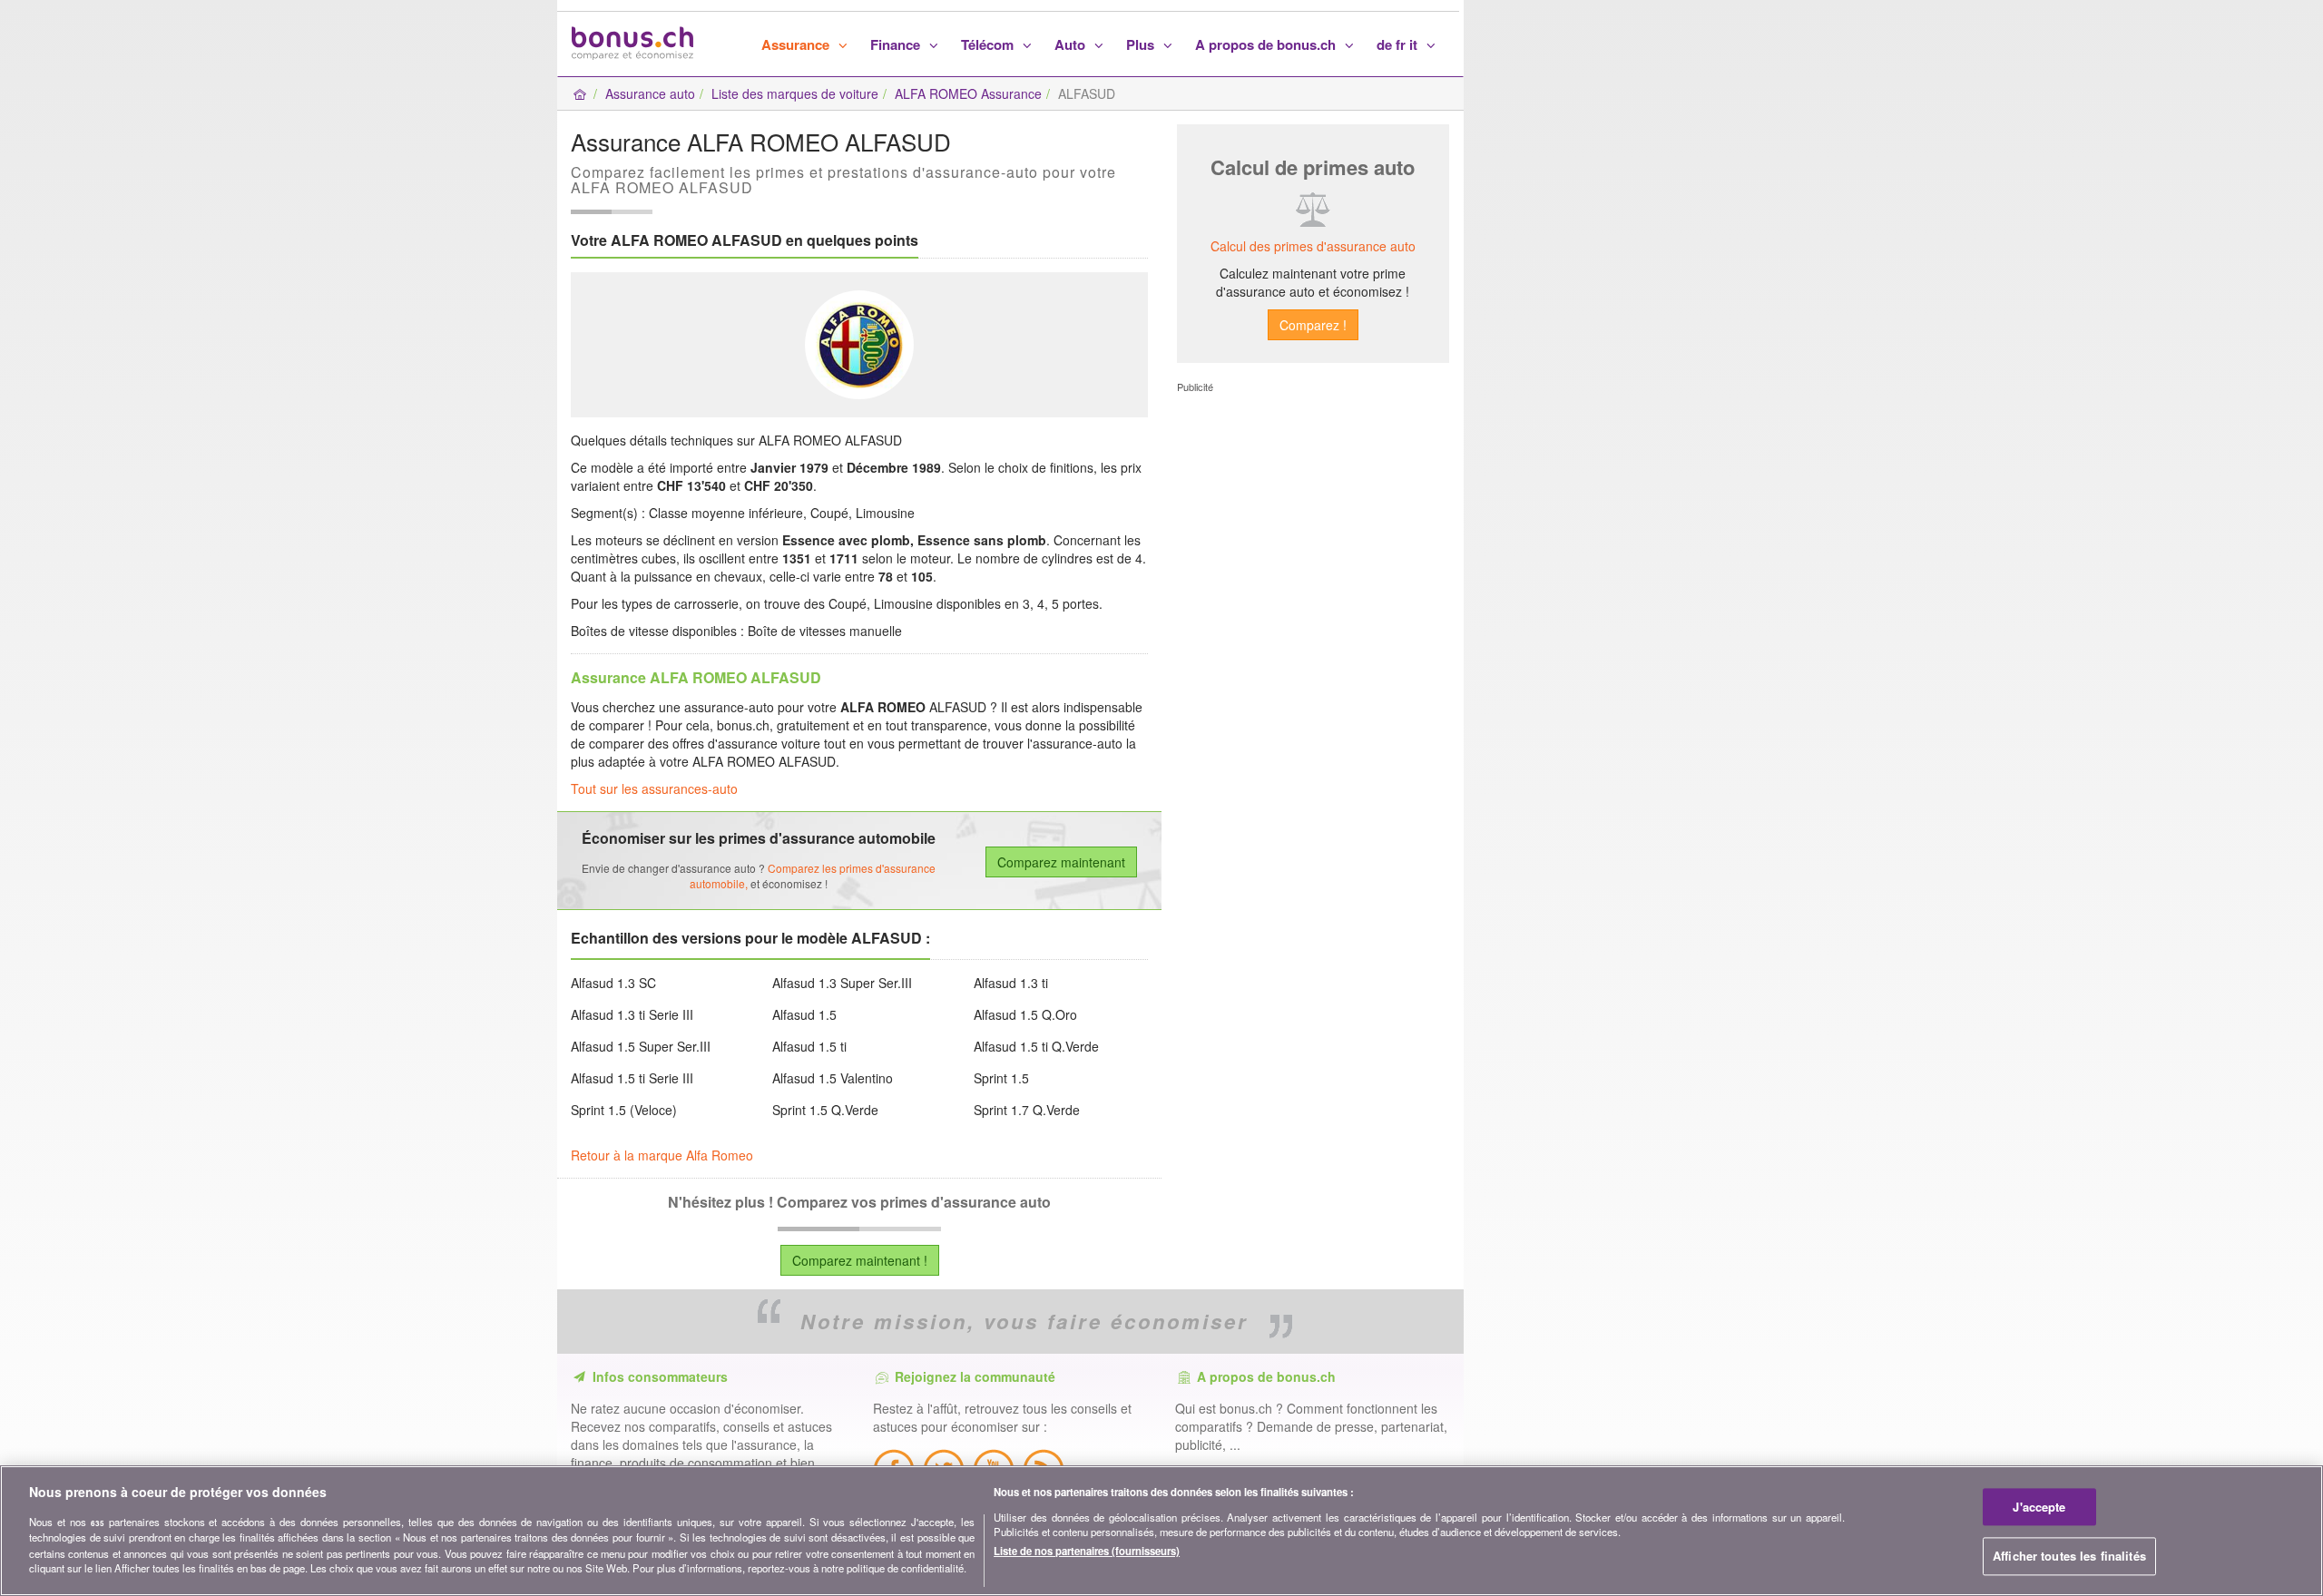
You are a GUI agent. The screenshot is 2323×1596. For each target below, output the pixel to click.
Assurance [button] (797, 44)
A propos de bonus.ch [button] (1267, 44)
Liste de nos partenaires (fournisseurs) (1087, 1551)
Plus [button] (1142, 44)
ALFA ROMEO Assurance (968, 93)
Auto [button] (1072, 44)
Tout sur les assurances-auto (654, 788)
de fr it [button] (1399, 44)
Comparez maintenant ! (860, 1260)
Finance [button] (897, 44)
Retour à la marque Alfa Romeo (662, 1155)
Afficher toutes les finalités (2069, 1557)
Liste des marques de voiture (795, 93)
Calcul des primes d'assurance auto (1313, 246)
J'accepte (2039, 1507)
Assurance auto (650, 93)
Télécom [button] (989, 44)
